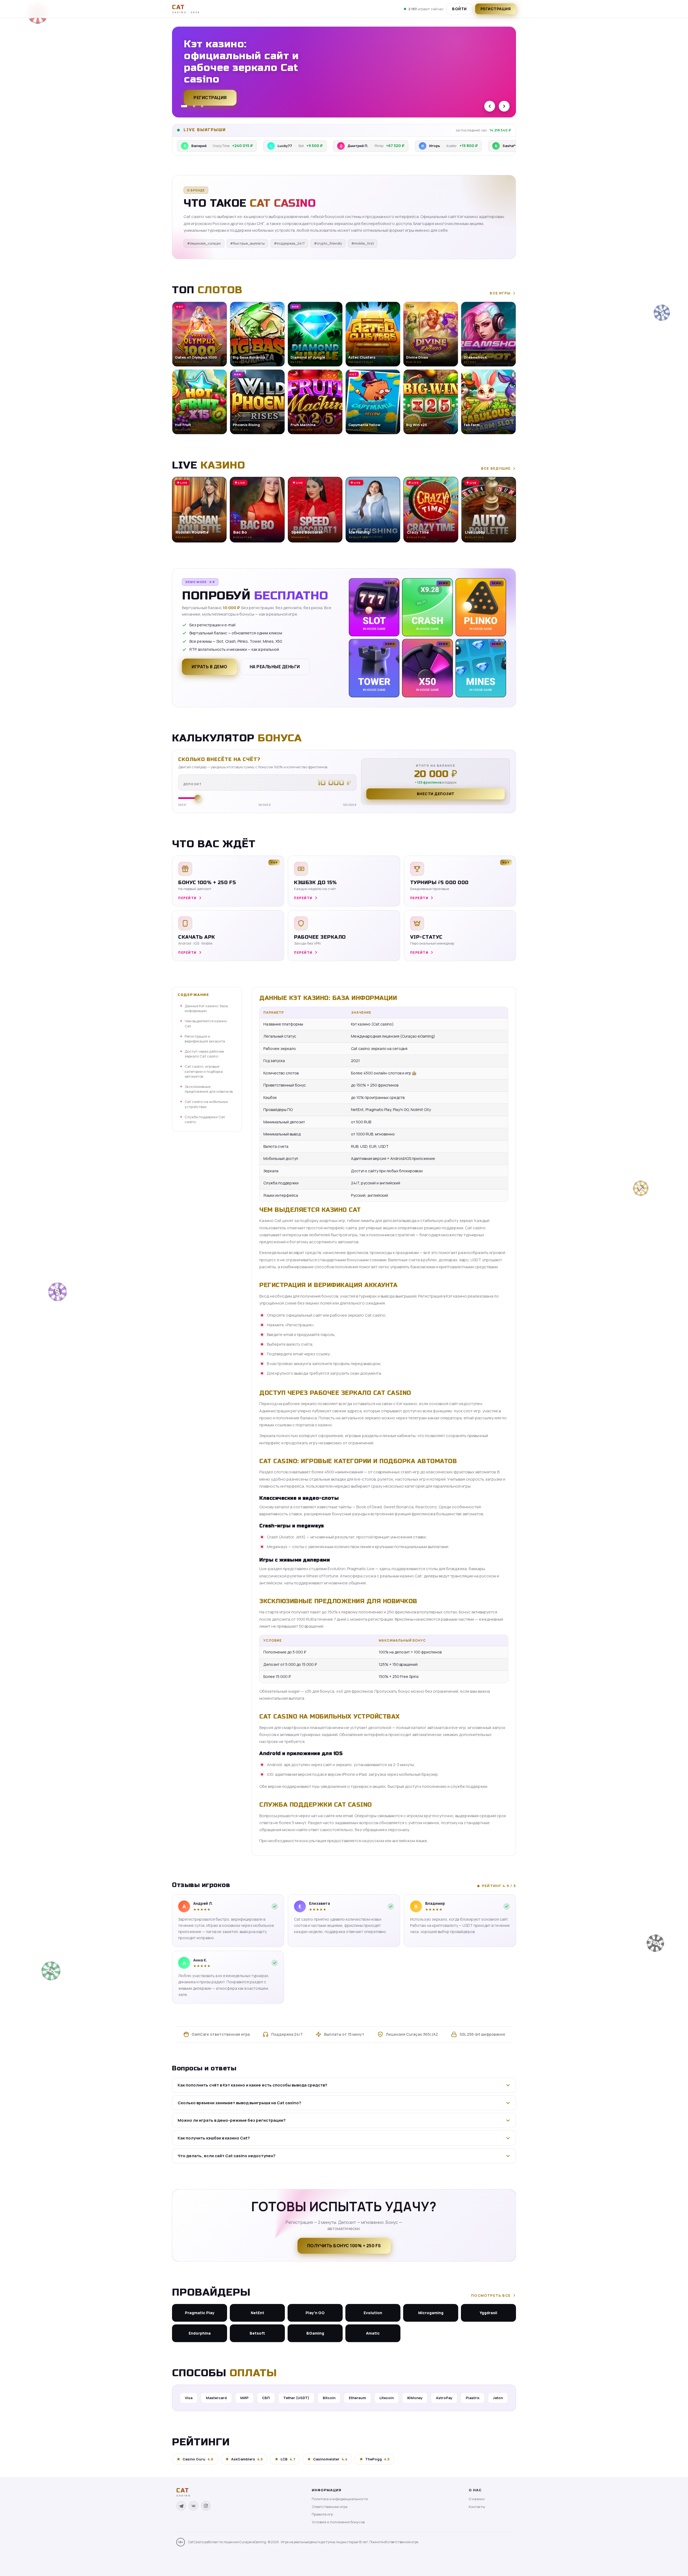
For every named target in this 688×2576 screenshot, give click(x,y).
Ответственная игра (330, 2507)
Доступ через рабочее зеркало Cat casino (204, 1054)
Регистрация (496, 9)
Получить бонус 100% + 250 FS (344, 2246)
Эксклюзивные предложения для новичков (209, 1089)
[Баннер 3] (202, 106)
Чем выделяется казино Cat (206, 1023)
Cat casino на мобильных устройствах (206, 1104)
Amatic (373, 2333)
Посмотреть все (491, 2295)
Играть (84, 2559)
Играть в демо (209, 667)
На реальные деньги (275, 667)
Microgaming (431, 2313)
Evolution (373, 2313)
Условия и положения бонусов (338, 2522)
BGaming (315, 2333)
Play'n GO (315, 2313)
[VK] (193, 2506)
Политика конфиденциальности (340, 2499)
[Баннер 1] (182, 106)
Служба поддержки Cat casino (205, 1119)
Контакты (477, 2507)
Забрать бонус (212, 95)
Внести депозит (436, 794)
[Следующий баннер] (504, 106)
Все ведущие (496, 468)
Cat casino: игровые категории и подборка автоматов (204, 1071)
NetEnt (257, 2313)
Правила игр (322, 2514)
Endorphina (200, 2333)
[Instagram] (206, 2506)
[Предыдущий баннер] (490, 106)
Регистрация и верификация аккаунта (205, 1039)
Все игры (500, 293)
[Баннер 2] (192, 106)
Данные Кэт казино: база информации (206, 1008)
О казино (477, 2499)
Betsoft (257, 2333)
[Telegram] (181, 2506)
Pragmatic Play (200, 2313)
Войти (459, 9)
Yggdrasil (488, 2313)
